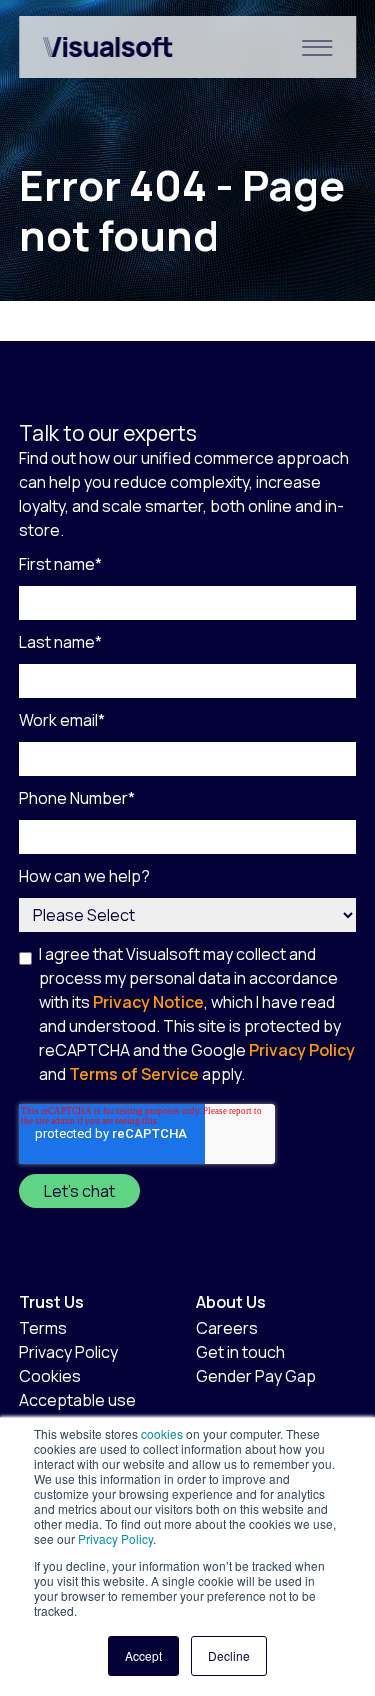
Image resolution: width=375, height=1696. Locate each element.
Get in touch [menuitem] (240, 1352)
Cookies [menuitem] (50, 1376)
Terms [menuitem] (43, 1328)
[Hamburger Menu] (317, 47)
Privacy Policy (114, 1538)
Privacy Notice (148, 1002)
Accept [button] (143, 1655)
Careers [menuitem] (227, 1328)
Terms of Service (134, 1074)
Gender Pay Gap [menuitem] (256, 1376)
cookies (162, 1433)
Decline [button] (229, 1655)
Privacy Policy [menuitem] (68, 1352)
